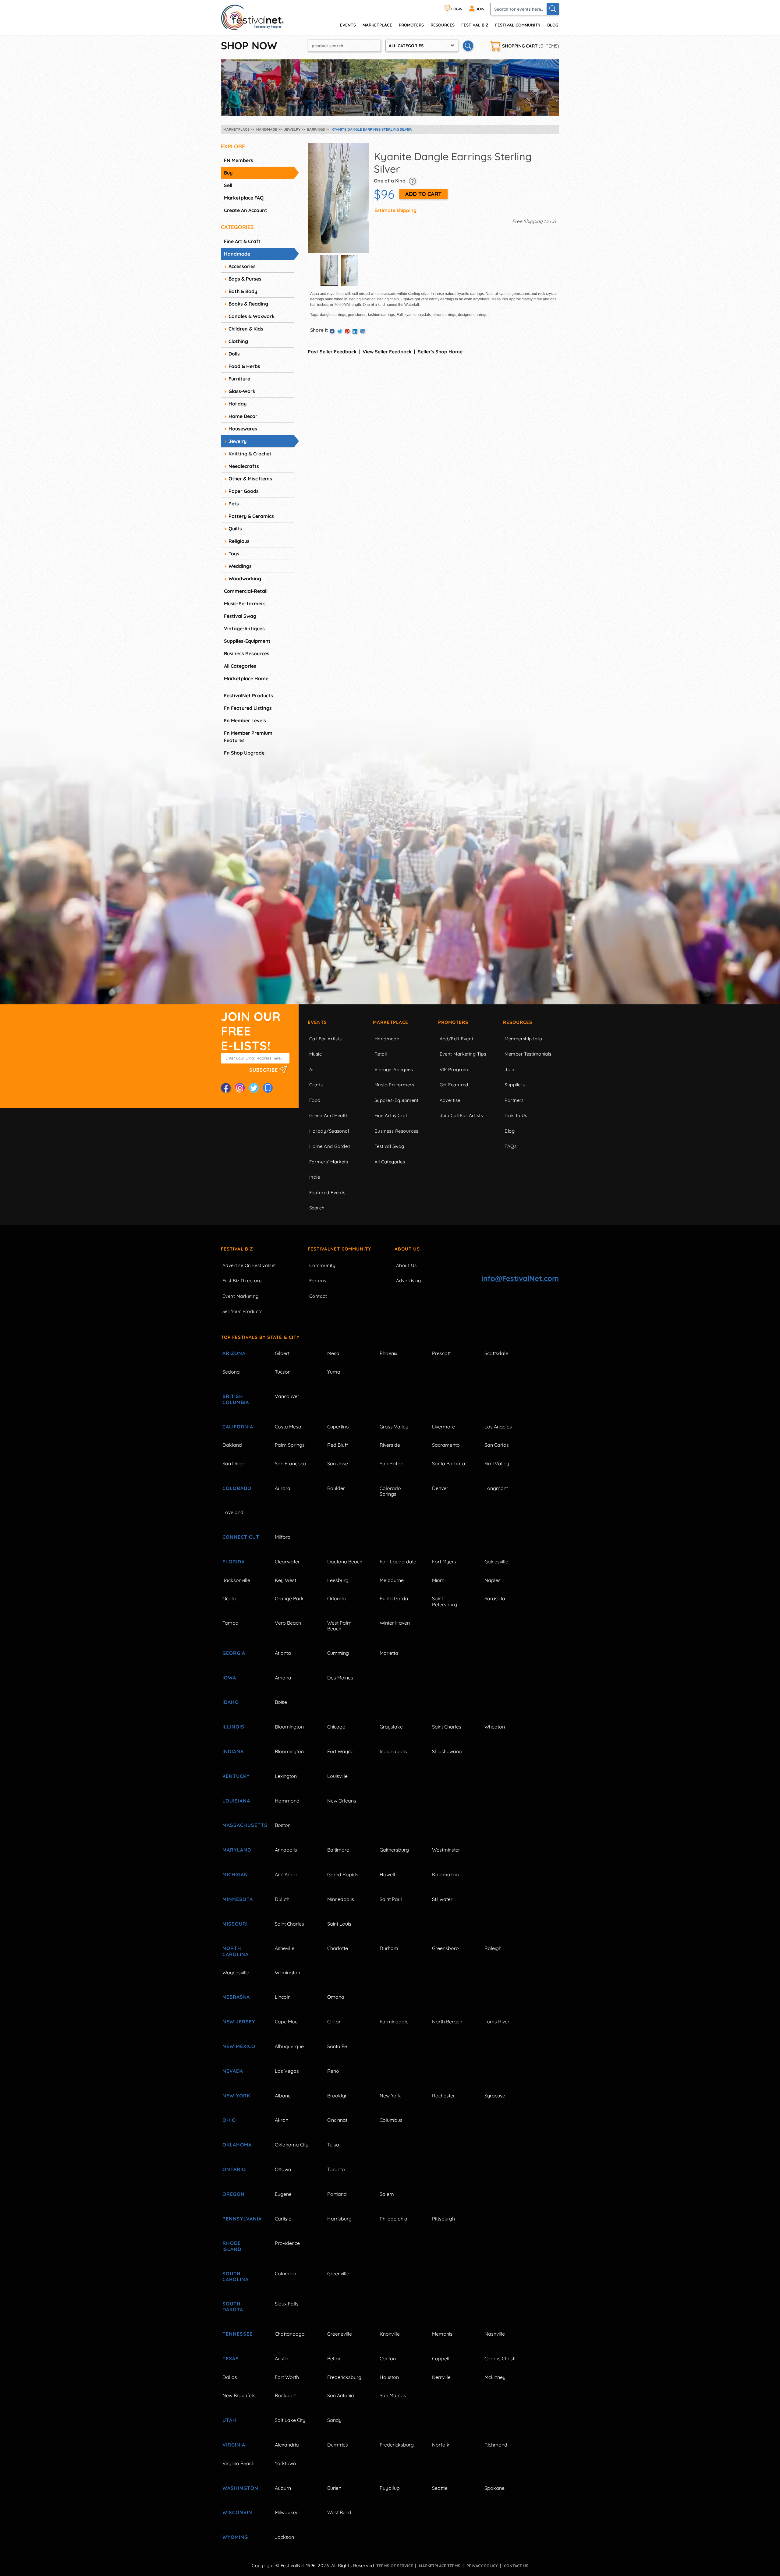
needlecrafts (244, 466)
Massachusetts (242, 1825)
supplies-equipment (247, 641)
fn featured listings (248, 708)
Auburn (283, 2488)
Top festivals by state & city (260, 1337)
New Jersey (239, 2022)
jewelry (238, 441)
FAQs (511, 1146)
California (238, 1427)
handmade (237, 254)
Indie (315, 1177)
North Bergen (447, 2022)
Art (313, 1069)
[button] (412, 181)
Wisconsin (237, 2512)
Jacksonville (236, 1580)
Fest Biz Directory (242, 1281)
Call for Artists (325, 1039)
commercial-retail (246, 591)
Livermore (443, 1427)
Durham (389, 1948)
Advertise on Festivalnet (249, 1265)
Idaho (231, 1702)
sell (228, 185)
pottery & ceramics (251, 516)
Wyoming (235, 2537)
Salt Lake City (290, 2420)
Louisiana (236, 1801)
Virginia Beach (238, 2463)
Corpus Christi (500, 2358)
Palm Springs (290, 1445)
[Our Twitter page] (254, 1088)
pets (234, 504)
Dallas (230, 2377)
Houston (389, 2377)
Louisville (337, 1776)
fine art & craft (242, 241)
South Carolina (236, 2276)
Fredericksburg (344, 2377)
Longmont (496, 1488)
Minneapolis (341, 1899)
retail (381, 1054)
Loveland (233, 1512)
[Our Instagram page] (240, 1088)
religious (239, 541)
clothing (238, 341)
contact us (516, 2566)
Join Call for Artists (461, 1115)
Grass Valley (394, 1427)
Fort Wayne (340, 1751)
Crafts (316, 1085)
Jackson (284, 2537)
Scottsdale (496, 1353)
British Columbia (236, 1399)
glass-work (242, 391)
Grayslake (391, 1727)
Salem (387, 2194)
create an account (246, 210)
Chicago (336, 1727)
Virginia (234, 2445)
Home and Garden (330, 1146)
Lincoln (283, 1997)
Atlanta (283, 1653)
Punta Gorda (394, 1598)
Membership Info (523, 1039)
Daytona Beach (345, 1562)
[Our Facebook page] (226, 1088)
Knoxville (390, 2334)
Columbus (391, 2120)
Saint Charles (447, 1727)
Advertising (409, 1281)
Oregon (234, 2194)
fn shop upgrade (244, 753)
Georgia (234, 1653)
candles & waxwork (252, 316)
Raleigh (493, 1948)
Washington (240, 2488)
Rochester (443, 2096)
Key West (285, 1580)
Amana (283, 1678)
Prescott (441, 1353)
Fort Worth (287, 2377)
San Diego (234, 1463)
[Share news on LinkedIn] (355, 331)
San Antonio (341, 2395)
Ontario (234, 2169)
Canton (388, 2358)
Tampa (230, 1623)
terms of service (395, 2566)
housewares (243, 429)
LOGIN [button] (456, 9)
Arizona (234, 1353)
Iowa (229, 1678)
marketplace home (246, 678)
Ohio (229, 2120)
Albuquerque (289, 2046)
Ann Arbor (286, 1874)
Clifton (334, 2022)
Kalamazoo (445, 1874)
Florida (234, 1562)
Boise (281, 1702)
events (348, 25)
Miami (439, 1580)
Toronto (336, 2169)
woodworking (245, 579)
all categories (240, 666)
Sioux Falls (287, 2304)
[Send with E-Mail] (363, 331)
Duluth (282, 1899)
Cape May (286, 2022)
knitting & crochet (250, 454)
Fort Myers (444, 1562)
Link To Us (516, 1115)
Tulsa (333, 2145)
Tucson (283, 1372)
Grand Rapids (343, 1874)
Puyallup (390, 2488)
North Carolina (236, 1951)
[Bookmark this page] (268, 1088)
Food (315, 1100)
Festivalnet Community (339, 1249)
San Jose (338, 1463)
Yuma (334, 1372)
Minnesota (238, 1899)
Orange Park (289, 1598)
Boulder (336, 1488)
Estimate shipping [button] (395, 210)
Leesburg (338, 1580)
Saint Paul (391, 1899)
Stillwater (442, 1899)
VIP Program (454, 1069)
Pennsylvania (242, 2219)
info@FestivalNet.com (520, 1278)
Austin (282, 2358)
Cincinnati (338, 2120)
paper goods (244, 491)
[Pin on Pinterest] (347, 331)
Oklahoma (237, 2145)
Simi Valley (497, 1463)
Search (317, 1208)
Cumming (338, 1653)
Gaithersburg (394, 1850)
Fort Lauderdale (398, 1562)
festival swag (240, 616)
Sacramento (446, 1445)
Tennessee (238, 2334)
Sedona (231, 1372)
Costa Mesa (288, 1427)
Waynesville (236, 1973)
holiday (238, 404)
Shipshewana (447, 1751)
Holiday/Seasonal (329, 1131)
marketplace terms (440, 2566)
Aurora (283, 1488)
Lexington (286, 1776)
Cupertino (338, 1427)
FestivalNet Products (248, 695)
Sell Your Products (242, 1311)
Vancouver (287, 1396)
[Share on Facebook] (332, 331)
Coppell (441, 2358)
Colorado (237, 1488)
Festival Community (518, 25)
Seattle (440, 2488)
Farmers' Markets (329, 1162)
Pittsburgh (443, 2219)
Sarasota (495, 1598)
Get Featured (454, 1085)
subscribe (264, 1070)
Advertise (450, 1100)
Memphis (442, 2334)
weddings (240, 566)
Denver (440, 1488)
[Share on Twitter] (340, 331)
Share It (319, 330)
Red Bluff (338, 1445)
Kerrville (441, 2377)
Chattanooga (290, 2334)
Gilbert (282, 1353)
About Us (407, 1249)
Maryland (237, 1850)
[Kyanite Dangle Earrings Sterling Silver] (338, 198)
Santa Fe (337, 2046)
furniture (239, 379)
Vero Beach (288, 1623)
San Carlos (497, 1445)
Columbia (286, 2273)
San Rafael (392, 1463)
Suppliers (515, 1085)
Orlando (337, 1598)
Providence (287, 2243)
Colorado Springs (390, 1491)
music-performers (245, 603)
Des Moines (340, 1678)
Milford (283, 1537)
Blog (553, 25)
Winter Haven (395, 1623)
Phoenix (388, 1353)
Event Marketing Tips (463, 1054)
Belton (334, 2358)
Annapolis (286, 1850)
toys (234, 554)
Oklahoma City (292, 2145)
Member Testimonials (528, 1054)
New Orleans (342, 1801)
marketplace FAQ (244, 198)
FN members (239, 160)
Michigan (235, 1874)
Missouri (235, 1924)
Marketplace (377, 25)
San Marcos (393, 2395)
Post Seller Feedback (332, 352)
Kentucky (236, 1776)
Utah (229, 2420)
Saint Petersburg (445, 1601)
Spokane (495, 2488)
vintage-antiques (244, 628)
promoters (411, 25)
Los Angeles (498, 1427)
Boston (283, 1825)
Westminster (446, 1850)
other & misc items (250, 479)
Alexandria (287, 2445)
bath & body (243, 291)
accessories (242, 266)
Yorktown (285, 2463)
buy (228, 173)
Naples (493, 1580)
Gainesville (496, 1562)
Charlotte (338, 1948)
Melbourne (392, 1580)
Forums (318, 1281)
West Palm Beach (339, 1626)
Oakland (232, 1445)
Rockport (285, 2395)
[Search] (553, 9)
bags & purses (245, 279)
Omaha (336, 1997)
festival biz (475, 25)
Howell (387, 1874)
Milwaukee (287, 2512)
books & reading (248, 304)
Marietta (389, 1653)
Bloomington (289, 1727)
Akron (282, 2120)
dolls (234, 354)
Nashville (495, 2334)
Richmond (496, 2445)
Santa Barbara (449, 1463)
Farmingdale (394, 2022)
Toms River (497, 2022)
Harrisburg (339, 2219)
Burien (334, 2488)
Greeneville (340, 2334)
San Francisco (291, 1463)
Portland (337, 2194)
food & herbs (244, 366)
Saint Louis (339, 1924)
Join (509, 1069)
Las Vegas (287, 2071)
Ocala (229, 1598)
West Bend (339, 2512)
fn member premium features (248, 737)
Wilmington (287, 1973)
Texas (231, 2358)
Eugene (283, 2194)
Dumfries (338, 2445)
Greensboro (445, 1948)
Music (316, 1054)
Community (322, 1265)
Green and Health (329, 1115)
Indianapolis (393, 1751)
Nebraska (236, 1997)
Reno (333, 2071)
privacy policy (482, 2566)
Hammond (287, 1801)
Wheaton (495, 1727)
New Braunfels (239, 2395)
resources (443, 25)
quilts (235, 529)
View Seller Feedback (387, 352)
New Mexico (239, 2046)
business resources (247, 653)
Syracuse (495, 2096)
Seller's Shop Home (440, 352)
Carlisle (283, 2219)
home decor (243, 416)
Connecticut (241, 1537)
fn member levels (245, 720)
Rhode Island (232, 2246)
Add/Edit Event (457, 1039)
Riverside (390, 1445)
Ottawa (283, 2169)
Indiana (233, 1751)
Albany (283, 2096)
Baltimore (338, 1850)
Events (317, 1022)
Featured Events (327, 1192)
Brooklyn (337, 2096)
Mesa (333, 1353)
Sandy (334, 2420)
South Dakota (233, 2307)
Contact (318, 1296)
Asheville (285, 1948)
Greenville (338, 2273)
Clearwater (287, 1562)
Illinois (233, 1727)
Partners (514, 1100)
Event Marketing (241, 1296)
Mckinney (495, 2377)
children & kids (246, 329)
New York (236, 2096)
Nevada (233, 2071)
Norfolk (441, 2445)
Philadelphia (394, 2219)
